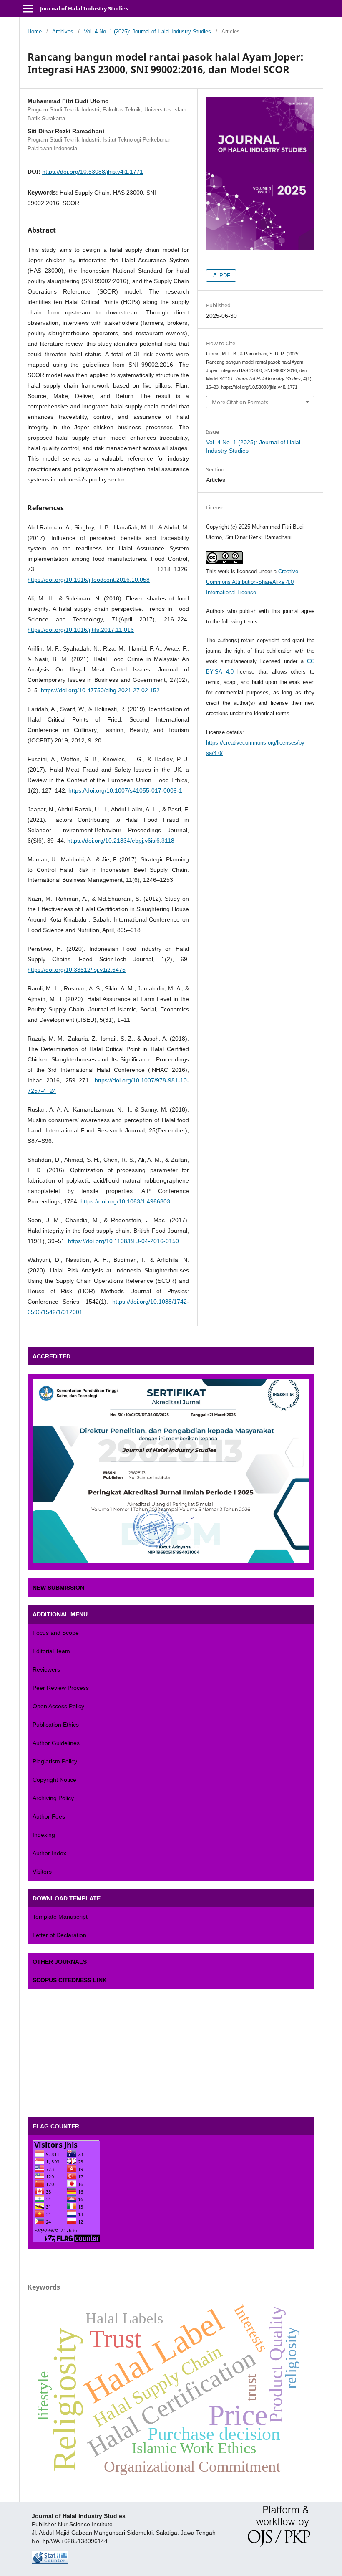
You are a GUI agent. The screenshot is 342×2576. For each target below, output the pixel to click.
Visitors (42, 1872)
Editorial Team (51, 1651)
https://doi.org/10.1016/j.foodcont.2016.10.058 (89, 580)
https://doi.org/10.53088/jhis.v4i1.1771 (93, 172)
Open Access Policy (58, 1706)
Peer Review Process (61, 1688)
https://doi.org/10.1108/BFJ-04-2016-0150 (123, 1241)
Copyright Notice (54, 1780)
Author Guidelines (56, 1743)
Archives (63, 32)
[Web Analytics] (50, 2562)
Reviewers (46, 1669)
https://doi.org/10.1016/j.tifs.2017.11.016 (81, 630)
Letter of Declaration (59, 1935)
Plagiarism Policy (55, 1761)
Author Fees (49, 1816)
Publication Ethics (56, 1725)
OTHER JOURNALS (60, 1962)
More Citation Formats (240, 402)
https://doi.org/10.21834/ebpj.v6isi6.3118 (121, 841)
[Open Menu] (28, 8)
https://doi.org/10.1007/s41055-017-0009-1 (125, 790)
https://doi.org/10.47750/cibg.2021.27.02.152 (100, 690)
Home (35, 32)
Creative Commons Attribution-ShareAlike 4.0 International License (252, 582)
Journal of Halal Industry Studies (84, 8)
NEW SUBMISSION (58, 1588)
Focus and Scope (56, 1633)
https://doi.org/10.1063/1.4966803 (125, 1201)
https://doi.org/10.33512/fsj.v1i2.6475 (77, 970)
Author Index (49, 1853)
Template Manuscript (60, 1917)
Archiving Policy (53, 1798)
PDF (224, 275)
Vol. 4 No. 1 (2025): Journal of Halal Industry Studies (147, 32)
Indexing (44, 1835)
